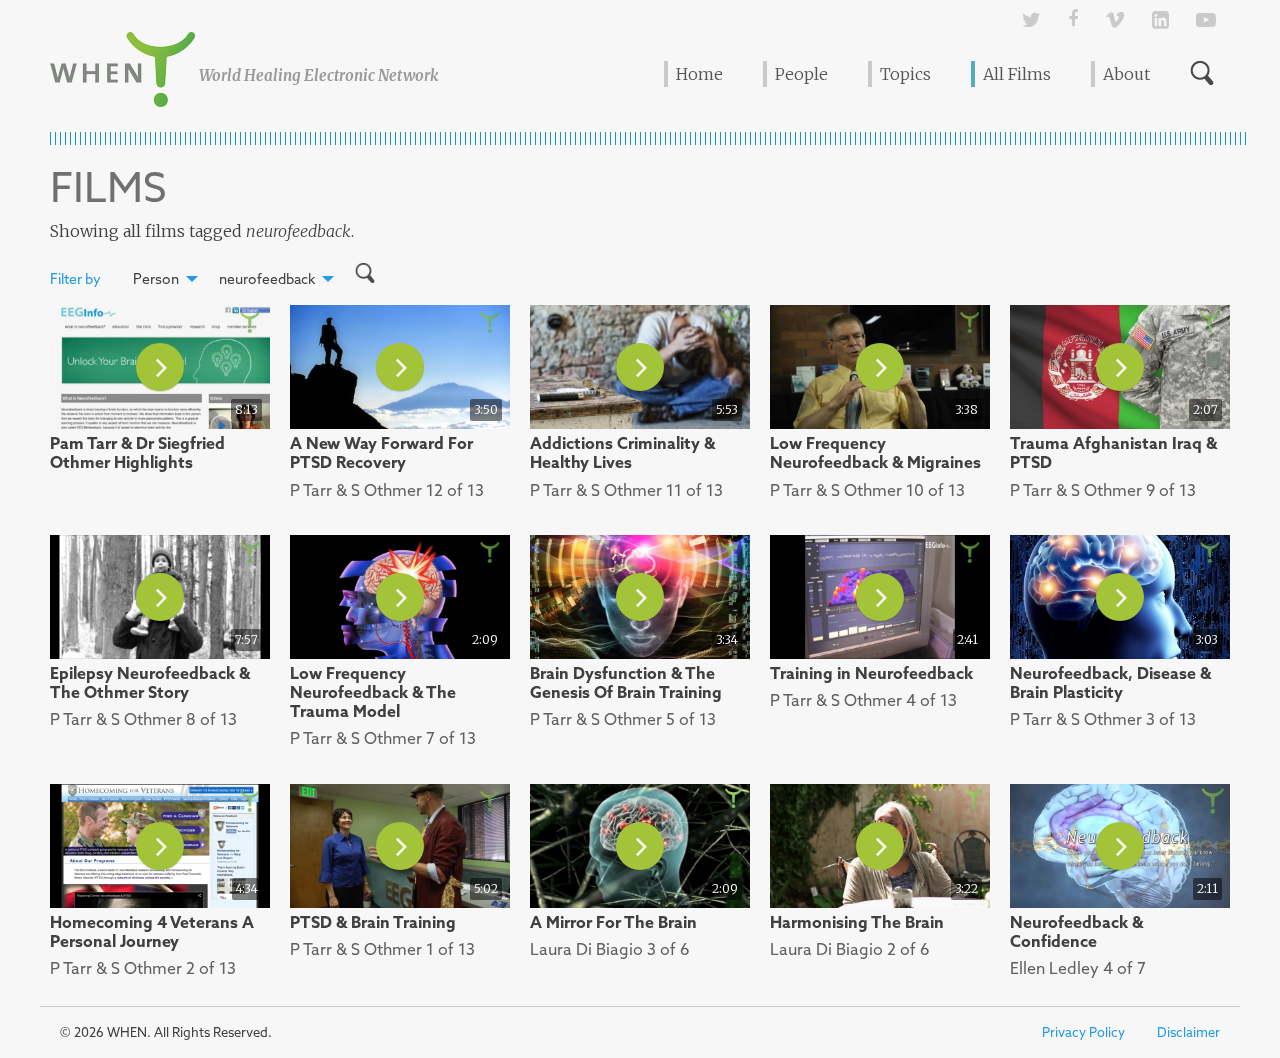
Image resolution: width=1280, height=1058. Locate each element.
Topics (905, 74)
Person (156, 279)
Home (699, 74)
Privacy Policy (1083, 1032)
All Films (1017, 74)
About (1126, 74)
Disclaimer (1188, 1032)
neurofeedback (267, 279)
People (801, 74)
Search (1202, 73)
